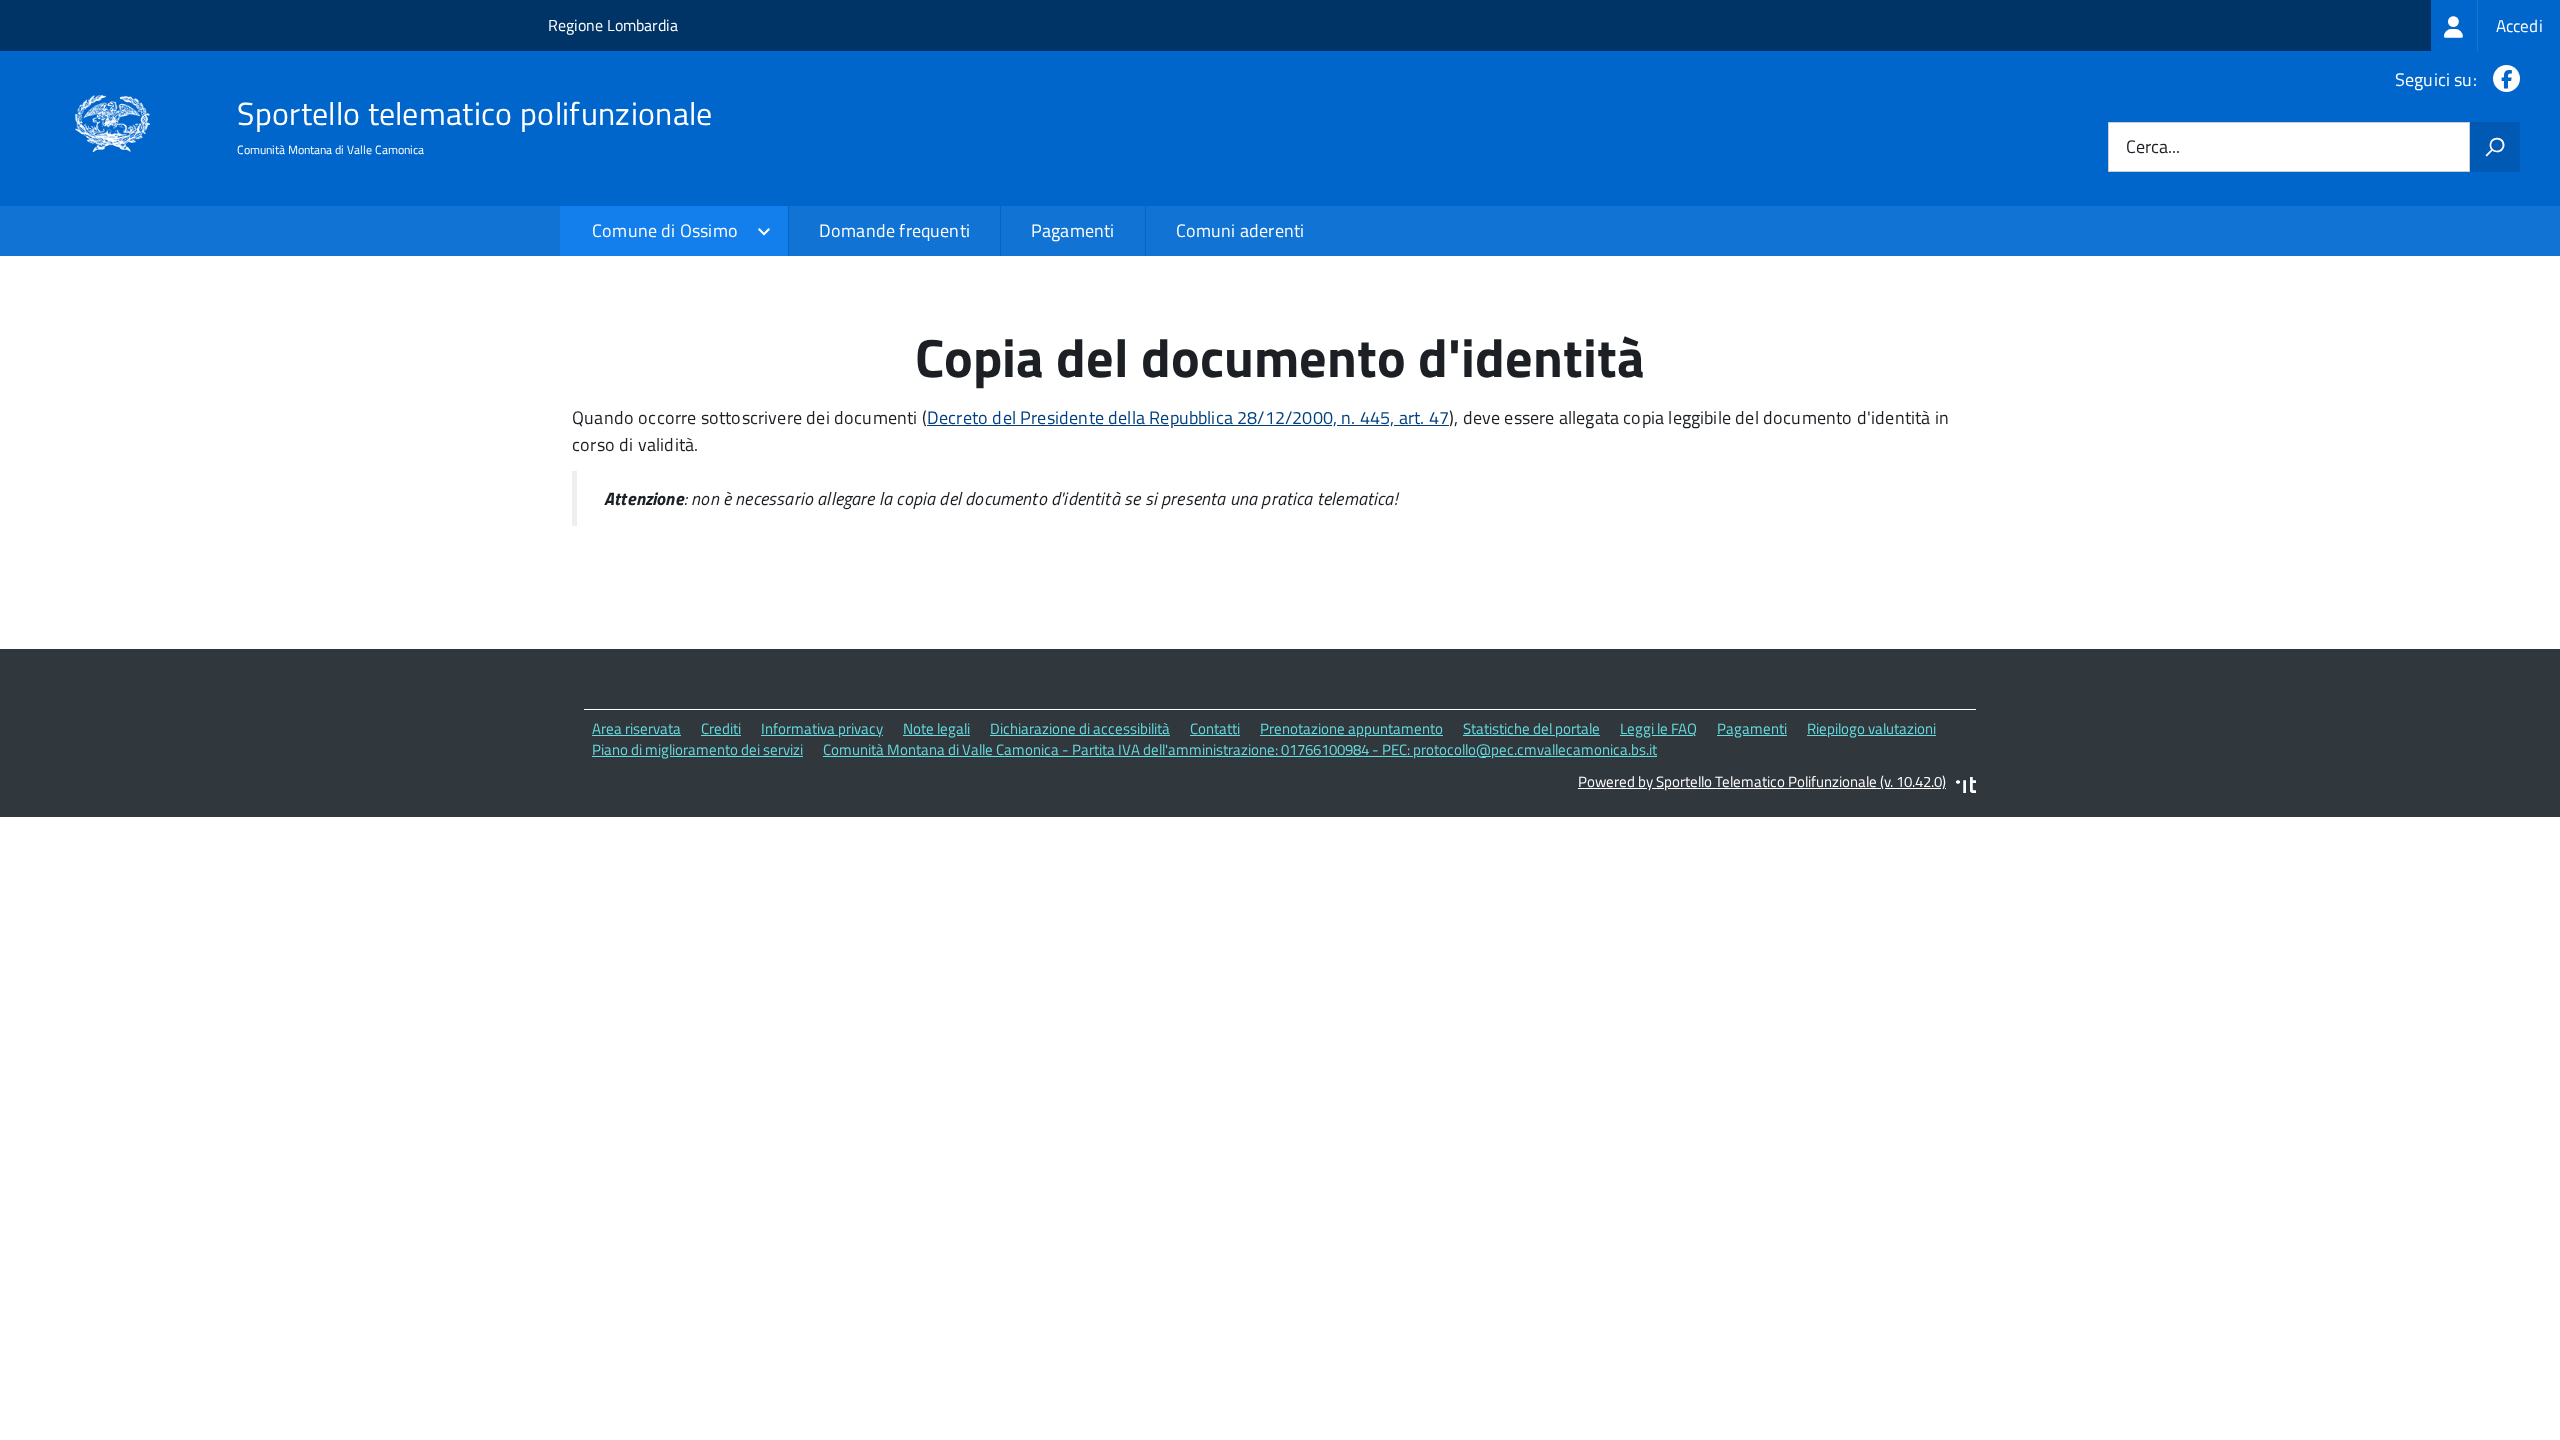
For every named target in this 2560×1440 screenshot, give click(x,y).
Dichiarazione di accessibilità (1080, 728)
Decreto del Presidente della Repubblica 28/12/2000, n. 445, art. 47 (1188, 417)
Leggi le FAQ (1658, 728)
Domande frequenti (894, 230)
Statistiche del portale (1531, 728)
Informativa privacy (822, 728)
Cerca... (2153, 147)
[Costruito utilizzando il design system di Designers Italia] (1966, 787)
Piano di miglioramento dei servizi (697, 749)
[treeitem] (2495, 25)
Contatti (1215, 728)
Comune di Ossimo (665, 230)
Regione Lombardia (613, 25)
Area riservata (636, 728)
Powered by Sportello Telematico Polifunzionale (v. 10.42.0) (1762, 781)
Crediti (721, 728)
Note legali (936, 728)
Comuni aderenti (1240, 230)
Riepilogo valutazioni (1871, 728)
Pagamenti (1073, 230)
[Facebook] (2502, 79)
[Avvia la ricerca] (2495, 147)
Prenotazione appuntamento (1351, 728)
